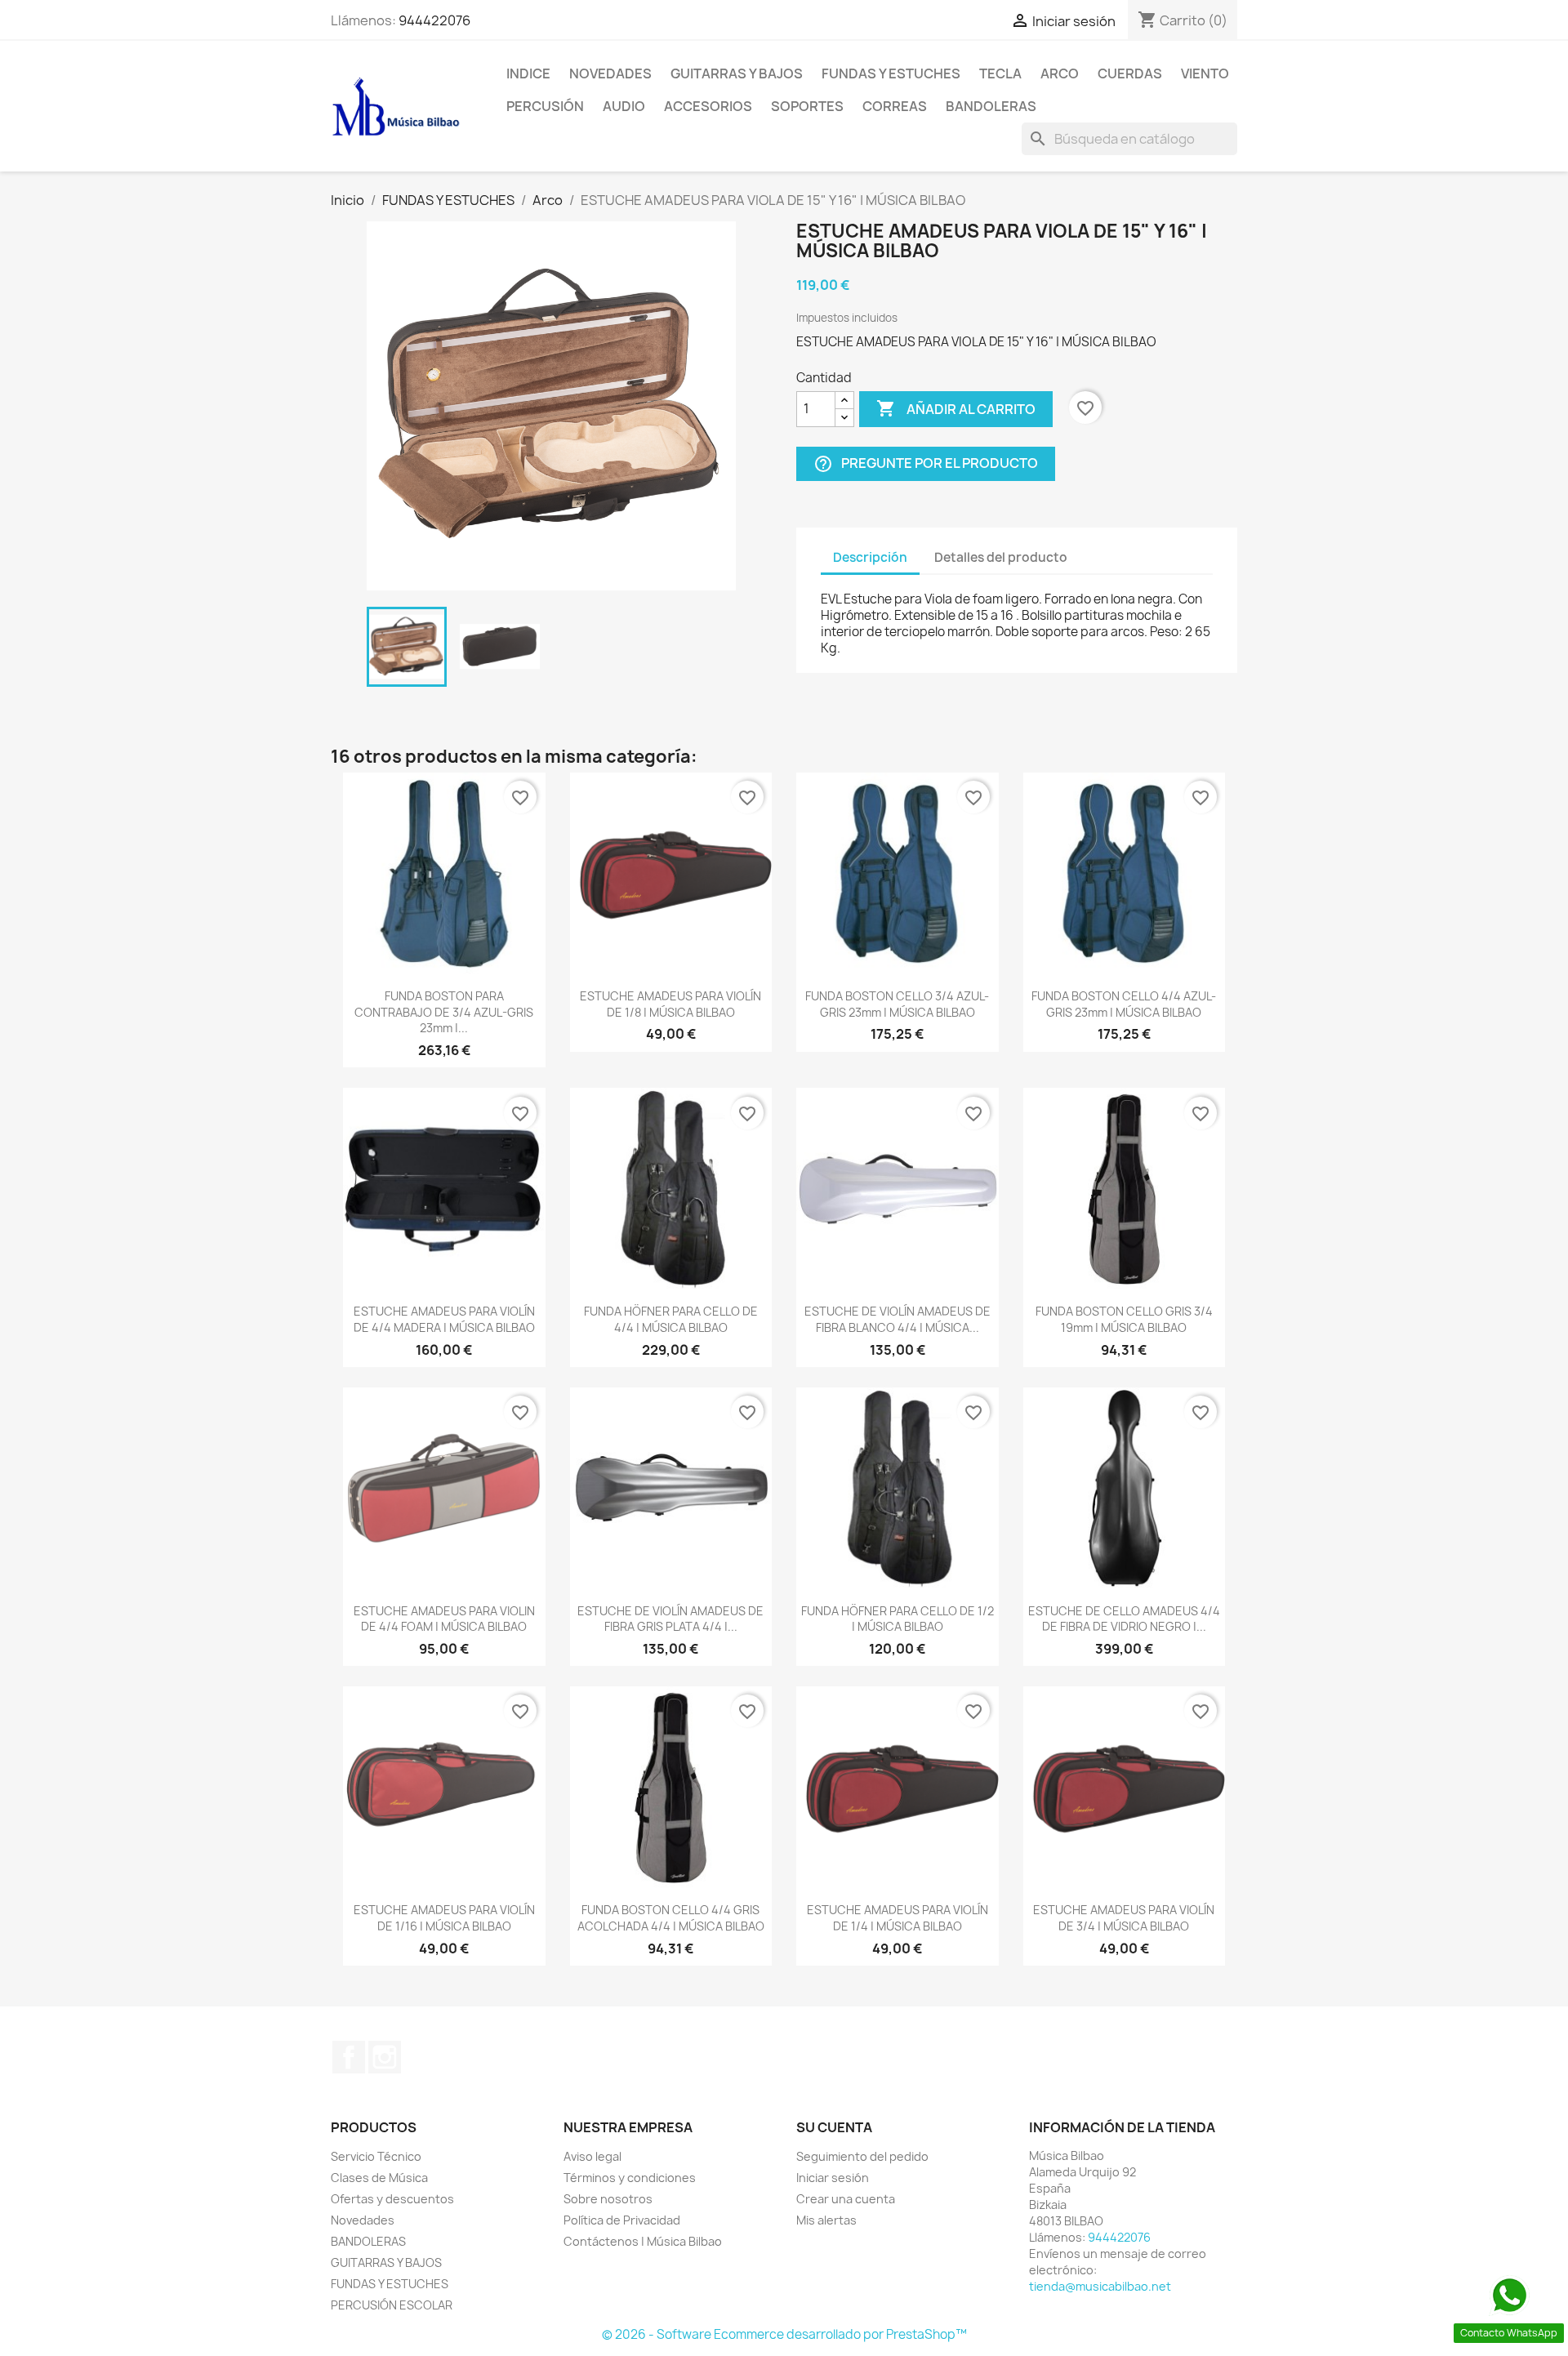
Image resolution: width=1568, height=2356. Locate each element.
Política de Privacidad (622, 2220)
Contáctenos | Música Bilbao (643, 2241)
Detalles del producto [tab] (1001, 557)
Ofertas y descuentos (392, 2199)
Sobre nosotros (608, 2199)
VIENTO (1205, 73)
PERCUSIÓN (545, 106)
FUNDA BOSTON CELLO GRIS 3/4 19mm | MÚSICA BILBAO (1124, 1319)
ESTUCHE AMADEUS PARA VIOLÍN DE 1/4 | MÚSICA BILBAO (898, 1918)
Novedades (610, 73)
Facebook (349, 2057)
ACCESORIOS (708, 106)
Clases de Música (379, 2178)
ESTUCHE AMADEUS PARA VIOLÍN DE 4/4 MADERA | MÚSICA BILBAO (444, 1319)
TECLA (1000, 73)
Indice (528, 73)
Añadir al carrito (956, 408)
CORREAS (895, 106)
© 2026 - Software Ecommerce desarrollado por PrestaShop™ (784, 2334)
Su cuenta (834, 2127)
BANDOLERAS (991, 106)
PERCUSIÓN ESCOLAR (392, 2305)
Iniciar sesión (833, 2178)
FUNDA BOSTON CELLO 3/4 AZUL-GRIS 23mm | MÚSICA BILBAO (897, 1004)
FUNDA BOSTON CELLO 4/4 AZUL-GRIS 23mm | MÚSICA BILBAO (1124, 1004)
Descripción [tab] (870, 557)
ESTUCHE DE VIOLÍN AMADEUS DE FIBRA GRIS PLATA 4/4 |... (670, 1619)
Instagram (385, 2057)
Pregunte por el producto (926, 463)
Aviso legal (592, 2156)
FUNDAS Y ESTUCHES (891, 73)
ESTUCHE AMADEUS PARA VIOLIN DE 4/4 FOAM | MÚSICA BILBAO (444, 1619)
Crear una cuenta (846, 2199)
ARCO (1060, 73)
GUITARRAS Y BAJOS (737, 73)
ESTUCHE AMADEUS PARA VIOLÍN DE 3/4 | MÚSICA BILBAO (1124, 1918)
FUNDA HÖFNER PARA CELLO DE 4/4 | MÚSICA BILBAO (671, 1319)
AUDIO (624, 106)
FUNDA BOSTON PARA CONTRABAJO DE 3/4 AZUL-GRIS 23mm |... (444, 1012)
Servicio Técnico (376, 2156)
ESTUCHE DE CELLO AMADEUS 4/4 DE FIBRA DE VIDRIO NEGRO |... (1124, 1619)
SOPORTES (807, 106)
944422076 (434, 20)
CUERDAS (1130, 73)
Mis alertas (826, 2220)
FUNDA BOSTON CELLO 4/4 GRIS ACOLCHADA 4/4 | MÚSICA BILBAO (671, 1918)
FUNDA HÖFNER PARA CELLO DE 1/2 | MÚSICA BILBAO (898, 1619)
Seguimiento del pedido (862, 2156)
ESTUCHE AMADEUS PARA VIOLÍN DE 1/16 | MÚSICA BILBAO (444, 1918)
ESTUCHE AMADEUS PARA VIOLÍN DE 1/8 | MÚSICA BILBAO (670, 1004)
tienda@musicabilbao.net (1100, 2286)
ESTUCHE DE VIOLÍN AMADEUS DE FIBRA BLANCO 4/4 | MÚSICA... (898, 1319)
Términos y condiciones (630, 2178)
